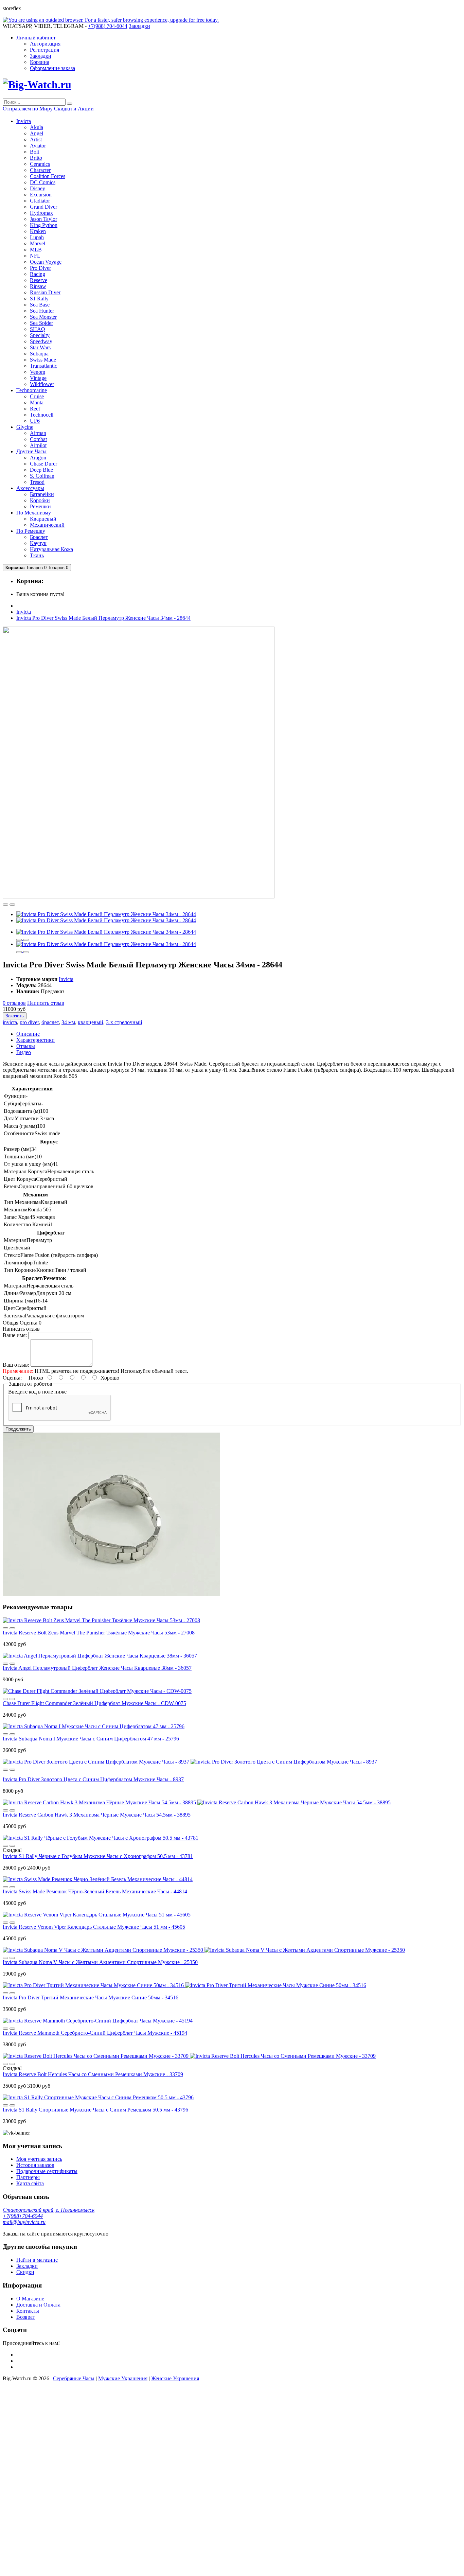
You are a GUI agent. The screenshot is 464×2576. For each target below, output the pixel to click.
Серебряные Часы (74, 2378)
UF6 (35, 421)
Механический (47, 525)
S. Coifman (42, 476)
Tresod (37, 482)
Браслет (39, 537)
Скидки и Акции (74, 109)
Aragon (38, 458)
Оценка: (12, 1378)
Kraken (38, 231)
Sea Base (40, 305)
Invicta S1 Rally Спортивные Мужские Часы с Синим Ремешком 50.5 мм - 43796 (95, 2110)
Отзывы (26, 1046)
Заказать (15, 1016)
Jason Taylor (43, 219)
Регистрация (44, 50)
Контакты (28, 2311)
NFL (35, 256)
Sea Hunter (42, 311)
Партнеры (28, 2177)
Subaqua (39, 354)
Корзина (40, 62)
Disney (38, 188)
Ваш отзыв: (16, 1365)
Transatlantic (43, 366)
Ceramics (40, 164)
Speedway (41, 341)
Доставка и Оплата (38, 2305)
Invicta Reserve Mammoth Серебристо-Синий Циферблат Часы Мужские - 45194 (95, 2033)
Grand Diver (43, 207)
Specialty (40, 335)
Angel (37, 133)
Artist (36, 139)
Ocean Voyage (46, 262)
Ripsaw (38, 286)
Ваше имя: (15, 1335)
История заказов (35, 2165)
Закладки (41, 56)
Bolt (34, 152)
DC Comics (43, 182)
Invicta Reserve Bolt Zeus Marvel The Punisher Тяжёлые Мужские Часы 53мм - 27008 (99, 1633)
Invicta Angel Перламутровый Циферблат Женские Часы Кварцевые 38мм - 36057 (97, 1668)
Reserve (39, 280)
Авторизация (45, 44)
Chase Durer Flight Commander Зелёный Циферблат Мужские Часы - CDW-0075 (94, 1703)
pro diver (29, 1022)
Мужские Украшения (123, 2378)
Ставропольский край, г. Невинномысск (49, 2210)
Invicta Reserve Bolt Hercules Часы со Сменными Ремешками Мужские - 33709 (93, 2074)
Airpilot (38, 445)
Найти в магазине (37, 2260)
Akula (37, 127)
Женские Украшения (175, 2378)
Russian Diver (45, 292)
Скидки (25, 2272)
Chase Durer (43, 464)
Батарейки (42, 494)
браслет (50, 1022)
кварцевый (91, 1022)
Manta (37, 402)
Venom (38, 372)
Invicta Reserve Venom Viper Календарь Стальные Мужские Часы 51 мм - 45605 (94, 1927)
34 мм (68, 1022)
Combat (38, 439)
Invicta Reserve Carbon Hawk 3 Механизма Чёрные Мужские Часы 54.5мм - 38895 (97, 1815)
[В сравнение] (12, 905)
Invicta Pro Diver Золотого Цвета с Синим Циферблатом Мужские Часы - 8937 (93, 1779)
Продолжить (18, 1429)
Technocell (42, 415)
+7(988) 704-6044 (23, 2216)
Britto (36, 158)
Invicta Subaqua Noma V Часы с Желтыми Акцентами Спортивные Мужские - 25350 (100, 1962)
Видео (24, 1052)
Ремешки (40, 506)
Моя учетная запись (39, 2159)
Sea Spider (41, 323)
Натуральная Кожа (51, 549)
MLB (36, 250)
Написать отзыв (46, 1003)
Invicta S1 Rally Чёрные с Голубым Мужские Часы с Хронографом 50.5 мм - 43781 (98, 1856)
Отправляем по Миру (28, 109)
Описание (28, 1034)
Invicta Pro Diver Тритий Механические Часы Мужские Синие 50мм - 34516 (91, 1997)
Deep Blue (41, 470)
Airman (38, 433)
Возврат (26, 2317)
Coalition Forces (48, 176)
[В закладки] (5, 905)
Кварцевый (43, 519)
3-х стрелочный (124, 1022)
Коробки (40, 500)
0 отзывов (14, 1003)
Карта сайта (30, 2183)
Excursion (41, 195)
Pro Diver (40, 268)
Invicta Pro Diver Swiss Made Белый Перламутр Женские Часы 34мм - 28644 (103, 618)
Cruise (37, 396)
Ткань (37, 555)
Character (40, 170)
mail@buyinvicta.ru (24, 2222)
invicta (10, 1022)
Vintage (38, 378)
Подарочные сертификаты (47, 2171)
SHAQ (38, 329)
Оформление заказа (52, 68)
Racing (38, 274)
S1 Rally (39, 299)
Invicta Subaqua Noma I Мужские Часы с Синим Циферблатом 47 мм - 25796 (91, 1739)
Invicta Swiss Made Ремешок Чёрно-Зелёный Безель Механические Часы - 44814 (95, 1891)
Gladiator (40, 201)
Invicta (24, 612)
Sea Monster (43, 317)
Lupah (37, 237)
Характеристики (35, 1040)
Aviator (38, 146)
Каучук (38, 543)
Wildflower (42, 384)
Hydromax (41, 213)
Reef (35, 409)
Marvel (38, 243)
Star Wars (40, 347)
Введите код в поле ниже (37, 1392)
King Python (44, 225)
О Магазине (30, 2299)
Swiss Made (43, 360)
